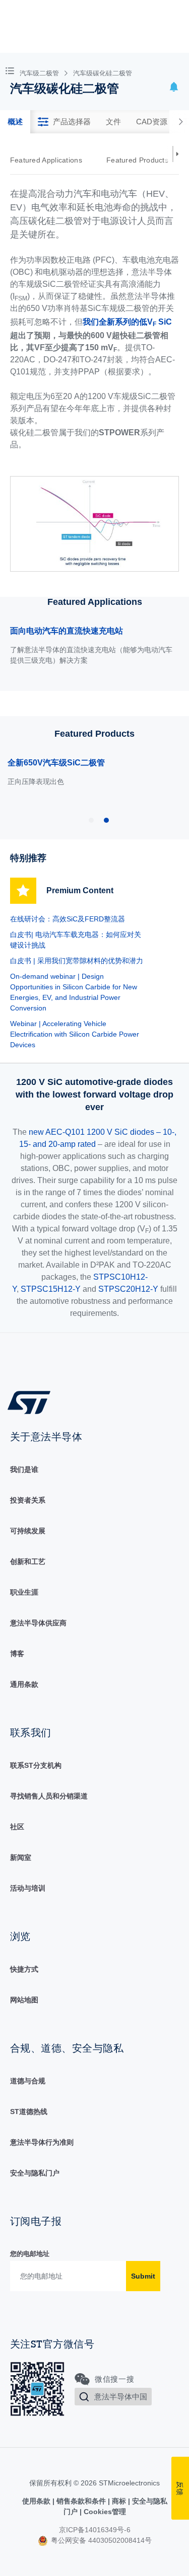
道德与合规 (28, 2081)
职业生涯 (24, 1592)
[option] (51, 160)
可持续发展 (28, 1531)
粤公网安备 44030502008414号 (100, 2540)
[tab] (15, 122)
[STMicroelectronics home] (33, 1402)
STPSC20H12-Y (128, 1289)
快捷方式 (24, 1969)
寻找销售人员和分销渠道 (49, 1796)
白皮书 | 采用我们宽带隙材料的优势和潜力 (77, 961)
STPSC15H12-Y (51, 1289)
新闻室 (21, 1857)
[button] (12, 70)
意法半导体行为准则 (42, 2142)
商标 (119, 2501)
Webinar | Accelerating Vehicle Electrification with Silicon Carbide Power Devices (75, 1034)
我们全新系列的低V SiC (127, 323)
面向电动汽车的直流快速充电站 (67, 631)
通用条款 (24, 1684)
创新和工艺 (28, 1562)
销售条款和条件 (81, 2501)
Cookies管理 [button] (104, 2512)
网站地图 (24, 2000)
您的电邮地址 (30, 2254)
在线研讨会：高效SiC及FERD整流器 (68, 919)
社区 (17, 1827)
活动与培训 (28, 1888)
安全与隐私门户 (35, 2173)
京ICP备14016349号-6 (95, 2530)
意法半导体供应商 (38, 1623)
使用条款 (37, 2501)
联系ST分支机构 (36, 1765)
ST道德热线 (29, 2112)
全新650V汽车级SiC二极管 (56, 763)
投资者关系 (28, 1500)
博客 (17, 1654)
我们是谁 (24, 1469)
